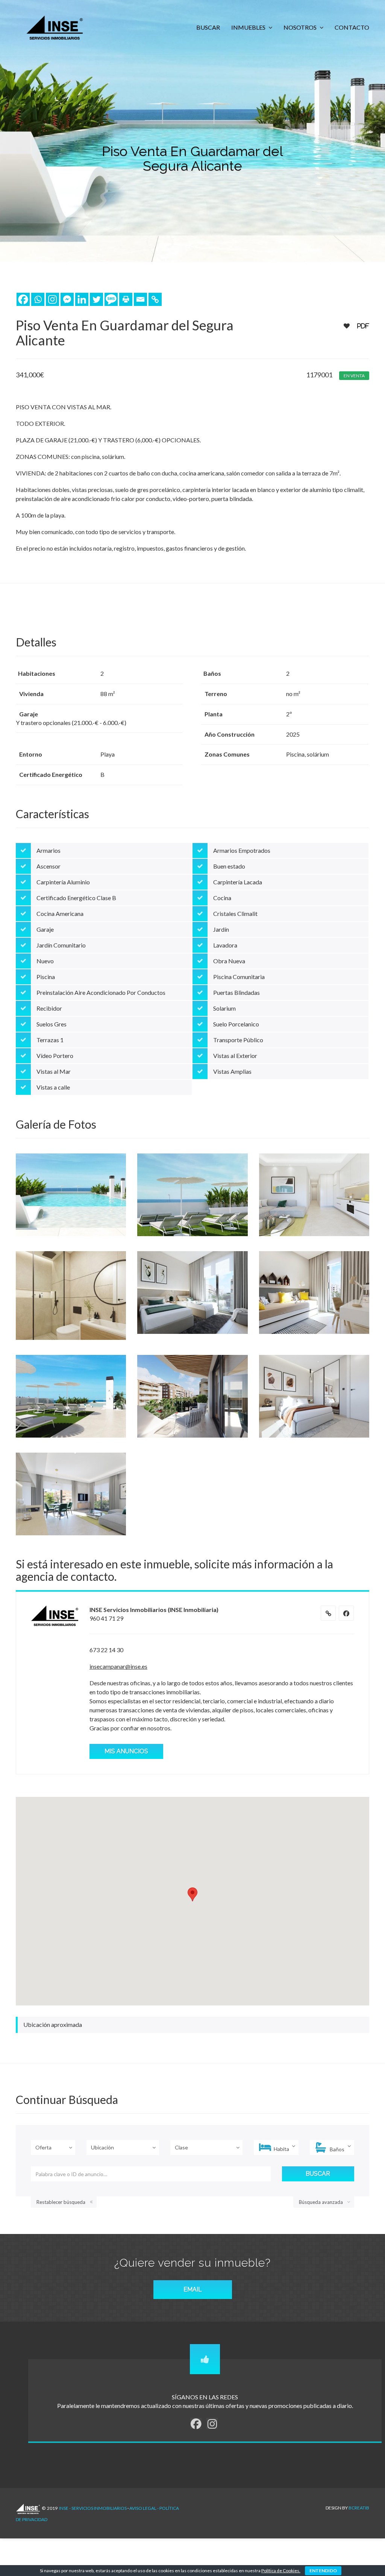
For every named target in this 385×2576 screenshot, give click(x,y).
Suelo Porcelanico (236, 1024)
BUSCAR (208, 27)
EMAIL (193, 2289)
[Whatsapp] (38, 299)
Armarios (49, 850)
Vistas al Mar (54, 1071)
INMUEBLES (249, 27)
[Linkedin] (82, 299)
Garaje (45, 929)
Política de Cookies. (281, 2571)
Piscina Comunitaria (239, 977)
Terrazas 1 (50, 1040)
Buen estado (229, 866)
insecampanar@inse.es (118, 1666)
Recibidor (49, 1008)
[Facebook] (23, 299)
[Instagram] (52, 299)
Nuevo (45, 961)
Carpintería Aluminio (63, 882)
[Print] (126, 299)
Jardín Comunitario (61, 945)
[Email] (140, 299)
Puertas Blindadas (236, 992)
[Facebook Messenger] (67, 299)
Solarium (224, 1008)
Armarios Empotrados (242, 850)
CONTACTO (352, 27)
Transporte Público (238, 1040)
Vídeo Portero (55, 1056)
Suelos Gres (52, 1024)
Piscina (46, 977)
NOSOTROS (301, 27)
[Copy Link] (155, 299)
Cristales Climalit (235, 913)
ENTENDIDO (323, 2571)
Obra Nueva (229, 961)
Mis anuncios (126, 1751)
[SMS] (111, 299)
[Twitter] (96, 299)
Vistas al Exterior (235, 1056)
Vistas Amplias (232, 1071)
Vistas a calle (53, 1087)
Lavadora (225, 945)
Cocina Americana (60, 913)
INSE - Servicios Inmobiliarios (93, 2508)
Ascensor (49, 866)
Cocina (222, 898)
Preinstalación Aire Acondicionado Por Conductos (101, 992)
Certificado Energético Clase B (76, 898)
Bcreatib (359, 2508)
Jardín (221, 929)
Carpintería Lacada (238, 882)
